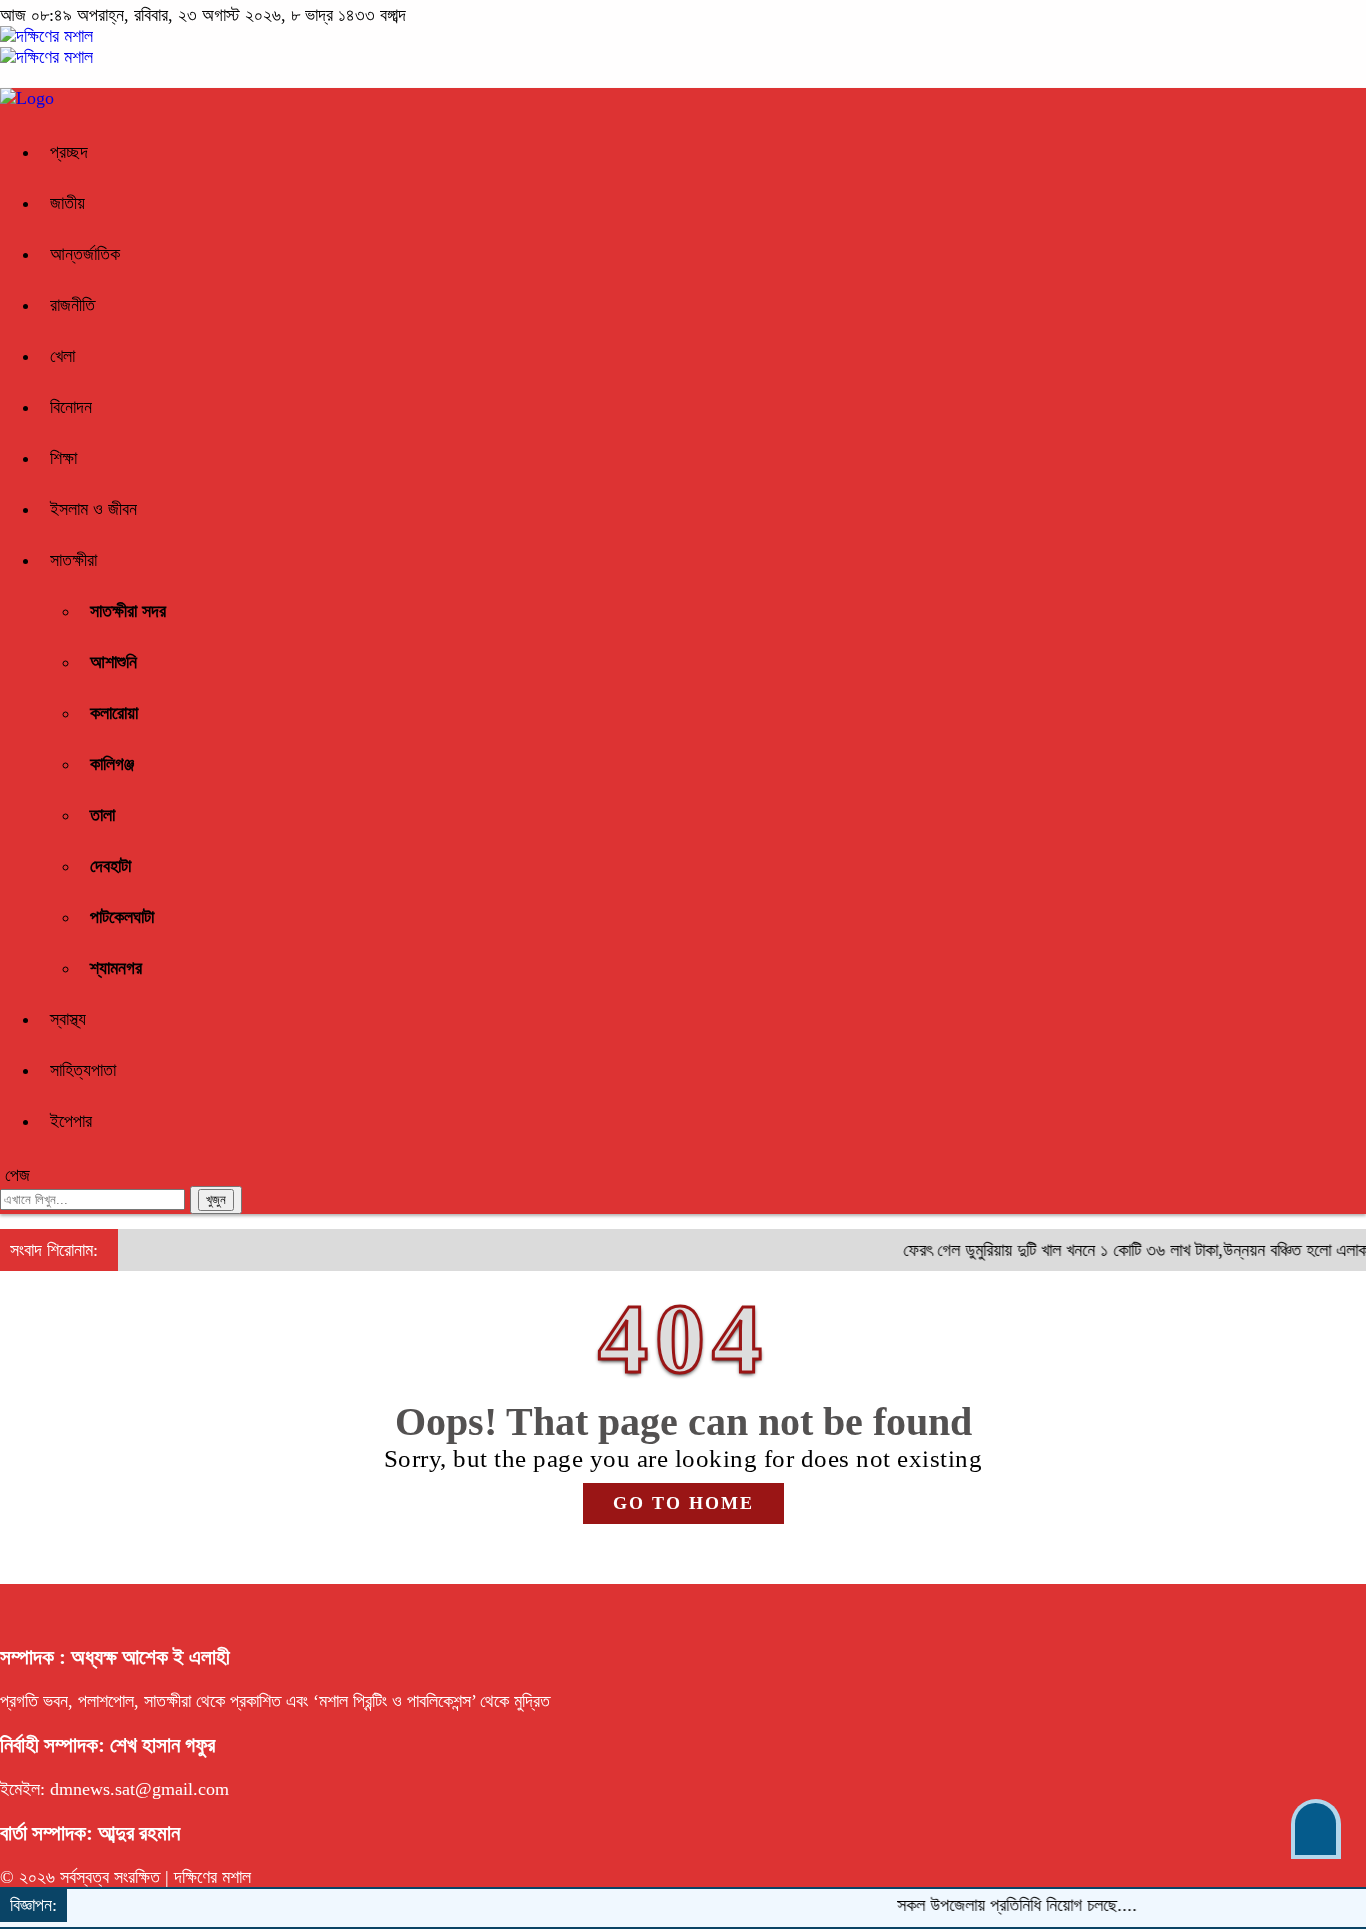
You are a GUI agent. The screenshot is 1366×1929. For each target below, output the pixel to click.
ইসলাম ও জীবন (93, 509)
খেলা (62, 356)
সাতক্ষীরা (73, 560)
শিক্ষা (63, 458)
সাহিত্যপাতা (83, 1070)
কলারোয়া (114, 713)
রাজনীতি (72, 305)
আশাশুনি (113, 662)
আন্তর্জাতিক (85, 254)
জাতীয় (67, 203)
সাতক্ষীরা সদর (128, 611)
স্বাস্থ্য (68, 1019)
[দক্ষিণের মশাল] (46, 36)
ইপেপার (71, 1121)
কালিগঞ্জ (112, 764)
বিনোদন (71, 407)
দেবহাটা (110, 866)
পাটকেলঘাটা (122, 917)
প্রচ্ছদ (69, 152)
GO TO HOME (683, 1503)
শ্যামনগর (116, 968)
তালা (102, 815)
